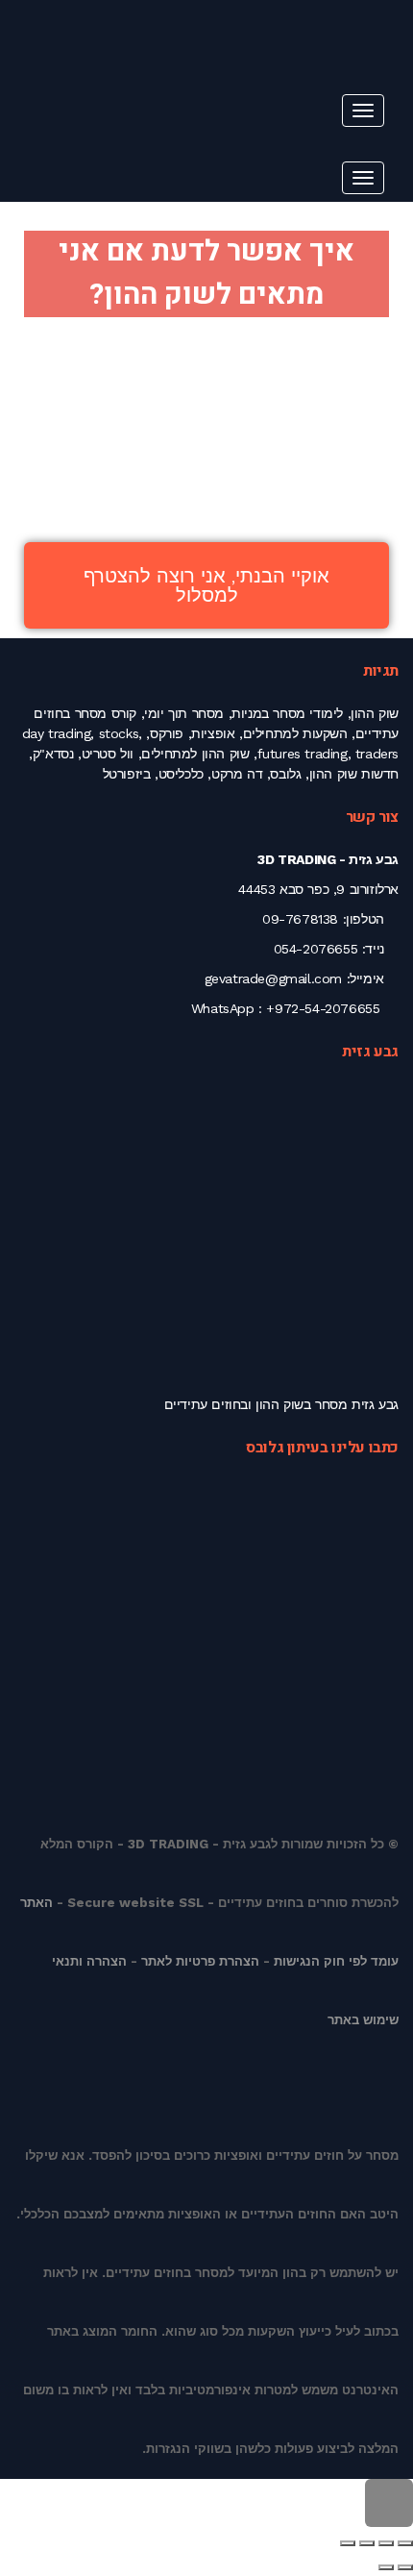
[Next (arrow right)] (386, 2567)
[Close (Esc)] (405, 2543)
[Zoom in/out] (348, 2543)
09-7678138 (300, 919)
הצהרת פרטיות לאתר (200, 1961)
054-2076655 (316, 949)
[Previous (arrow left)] (405, 2567)
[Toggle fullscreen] (367, 2543)
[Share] (386, 2543)
